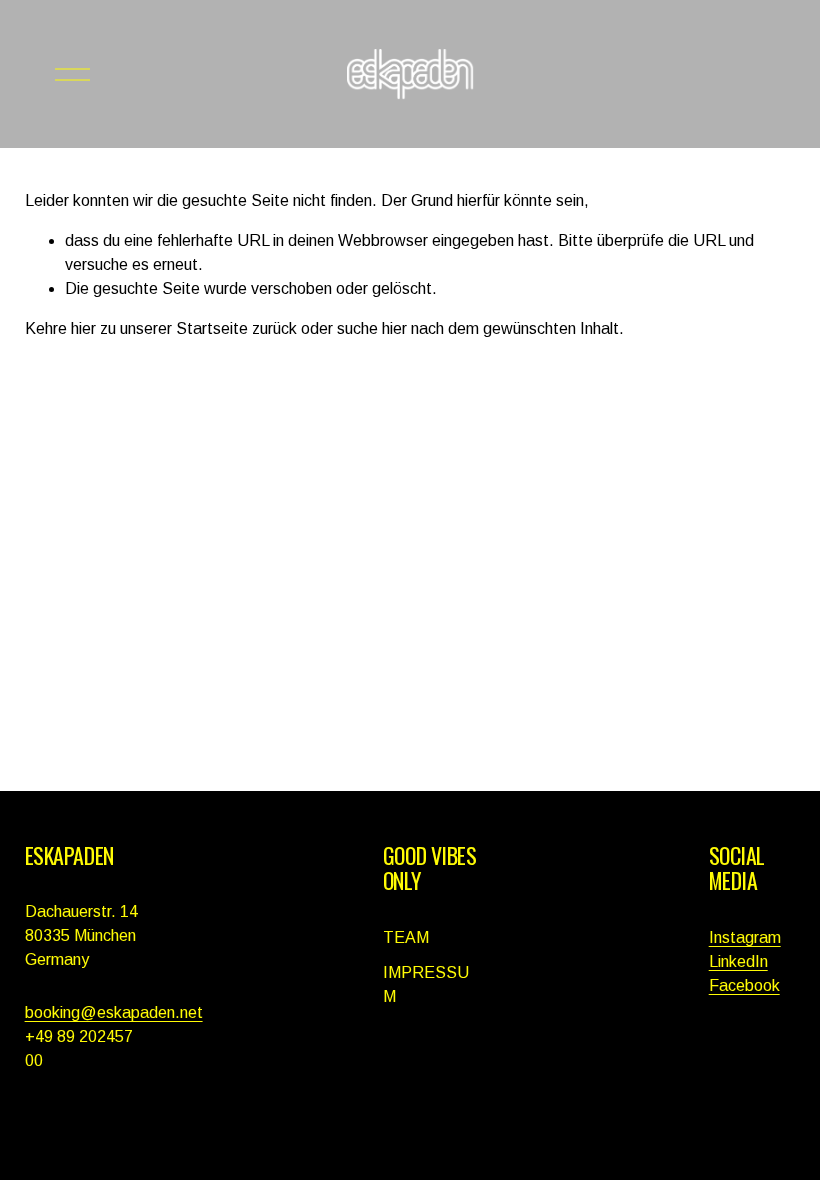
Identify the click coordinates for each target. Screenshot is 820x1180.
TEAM (406, 937)
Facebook (744, 985)
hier (83, 328)
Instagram (745, 937)
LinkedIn (738, 961)
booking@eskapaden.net (114, 1012)
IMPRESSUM (426, 984)
